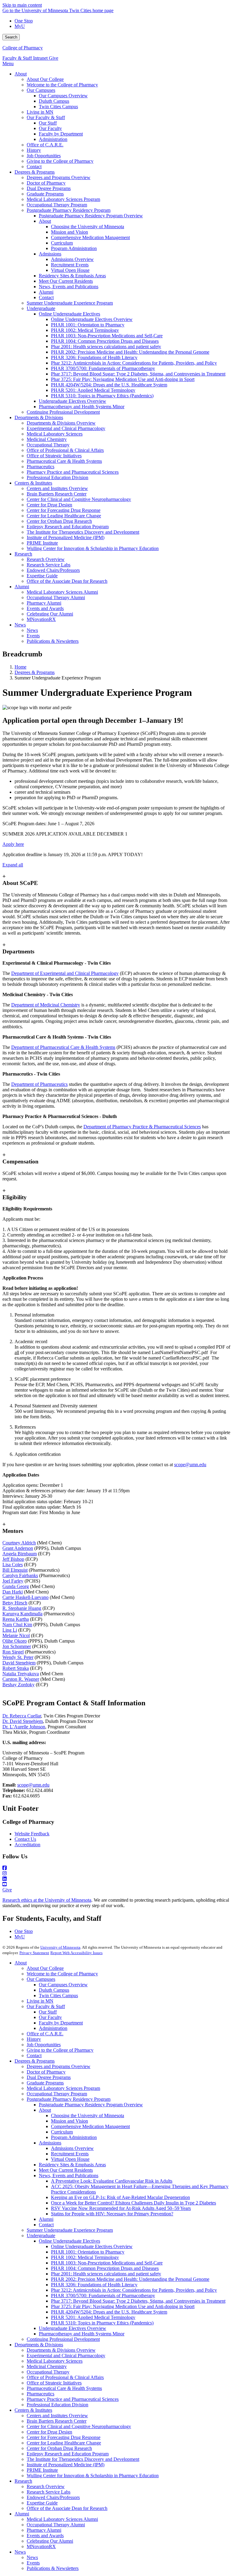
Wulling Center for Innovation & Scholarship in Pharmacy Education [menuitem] (93, 548)
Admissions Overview (72, 2148)
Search (11, 37)
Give (54, 58)
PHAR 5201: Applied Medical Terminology (93, 2317)
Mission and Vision (69, 2121)
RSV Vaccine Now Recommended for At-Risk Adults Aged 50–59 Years (121, 2208)
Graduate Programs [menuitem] (45, 194)
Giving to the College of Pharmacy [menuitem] (60, 161)
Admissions (50, 2143)
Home (20, 667)
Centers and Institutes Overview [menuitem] (57, 488)
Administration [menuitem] (53, 139)
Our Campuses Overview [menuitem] (63, 96)
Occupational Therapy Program (57, 2094)
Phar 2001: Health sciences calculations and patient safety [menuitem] (106, 347)
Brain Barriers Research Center (57, 2421)
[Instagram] (116, 1874)
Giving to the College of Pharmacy (60, 2050)
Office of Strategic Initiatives (54, 2383)
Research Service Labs (49, 2492)
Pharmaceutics (41, 2394)
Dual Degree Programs (49, 2077)
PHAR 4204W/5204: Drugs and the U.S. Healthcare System (109, 2312)
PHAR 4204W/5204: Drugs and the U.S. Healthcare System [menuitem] (109, 385)
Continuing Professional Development (63, 2339)
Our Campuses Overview (63, 1985)
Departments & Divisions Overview (61, 2350)
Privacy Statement (34, 1953)
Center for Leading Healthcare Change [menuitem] (64, 516)
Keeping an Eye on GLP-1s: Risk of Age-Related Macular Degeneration (120, 2197)
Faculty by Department (61, 2023)
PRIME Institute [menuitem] (42, 543)
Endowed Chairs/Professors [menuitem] (53, 570)
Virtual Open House (70, 2159)
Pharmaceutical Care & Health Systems (64, 2388)
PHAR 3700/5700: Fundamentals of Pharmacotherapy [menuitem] (103, 368)
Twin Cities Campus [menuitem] (58, 107)
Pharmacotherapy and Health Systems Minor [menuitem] (82, 407)
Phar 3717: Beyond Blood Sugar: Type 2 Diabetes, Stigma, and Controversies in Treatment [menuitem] (138, 374)
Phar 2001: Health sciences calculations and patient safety (106, 2274)
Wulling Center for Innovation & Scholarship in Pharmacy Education (93, 2476)
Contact (34, 2055)
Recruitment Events (70, 2154)
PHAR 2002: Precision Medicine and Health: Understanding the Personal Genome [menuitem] (130, 352)
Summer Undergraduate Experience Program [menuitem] (70, 303)
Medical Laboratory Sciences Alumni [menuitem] (62, 592)
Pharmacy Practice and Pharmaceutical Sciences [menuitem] (73, 472)
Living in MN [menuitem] (40, 112)
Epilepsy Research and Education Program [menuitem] (68, 527)
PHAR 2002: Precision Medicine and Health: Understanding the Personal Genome (130, 2279)
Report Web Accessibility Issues (76, 1953)
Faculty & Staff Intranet (26, 58)
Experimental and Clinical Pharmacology (66, 2356)
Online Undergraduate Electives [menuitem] (69, 314)
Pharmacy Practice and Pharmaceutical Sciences (73, 2399)
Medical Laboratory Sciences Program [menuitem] (63, 199)
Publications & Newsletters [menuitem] (53, 641)
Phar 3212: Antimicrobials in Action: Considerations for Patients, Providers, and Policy (134, 2290)
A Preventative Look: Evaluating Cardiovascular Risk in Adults (112, 2181)
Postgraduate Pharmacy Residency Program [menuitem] (69, 210)
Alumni (46, 2219)
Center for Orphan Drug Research (59, 2448)
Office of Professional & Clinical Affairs (65, 2377)
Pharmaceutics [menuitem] (41, 467)
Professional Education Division (57, 2405)
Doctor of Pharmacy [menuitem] (46, 183)
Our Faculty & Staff (46, 2006)
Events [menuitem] (33, 636)
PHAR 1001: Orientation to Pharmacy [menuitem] (88, 325)
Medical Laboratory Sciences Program (63, 2088)
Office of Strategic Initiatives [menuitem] (54, 456)
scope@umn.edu (190, 1465)
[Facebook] (116, 1868)
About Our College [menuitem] (45, 79)
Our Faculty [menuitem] (50, 128)
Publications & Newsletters (53, 2568)
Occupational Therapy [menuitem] (48, 445)
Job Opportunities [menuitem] (44, 156)
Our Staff (48, 2012)
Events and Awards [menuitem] (45, 608)
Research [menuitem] (23, 554)
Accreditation (27, 1845)
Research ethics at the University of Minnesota (47, 1900)
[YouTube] (116, 1884)
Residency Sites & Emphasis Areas (72, 2165)
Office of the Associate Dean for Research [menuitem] (67, 581)
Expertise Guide (42, 2503)
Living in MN (40, 2001)
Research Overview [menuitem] (46, 559)
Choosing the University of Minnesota (88, 2116)
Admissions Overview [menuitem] (72, 259)
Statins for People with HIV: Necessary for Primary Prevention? (112, 2214)
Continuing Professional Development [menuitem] (63, 412)
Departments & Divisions (39, 2345)
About (21, 1963)
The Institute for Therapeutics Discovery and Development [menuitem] (83, 532)
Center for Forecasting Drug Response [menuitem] (64, 510)
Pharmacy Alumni (44, 2530)
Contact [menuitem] (34, 167)
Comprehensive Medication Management (90, 2126)
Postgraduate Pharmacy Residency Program (69, 2099)
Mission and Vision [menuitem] (69, 232)
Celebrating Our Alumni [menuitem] (50, 614)
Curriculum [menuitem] (62, 243)
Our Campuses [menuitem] (41, 90)
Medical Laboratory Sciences (55, 2361)
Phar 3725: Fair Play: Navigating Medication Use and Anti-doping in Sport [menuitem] (123, 379)
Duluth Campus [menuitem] (54, 101)
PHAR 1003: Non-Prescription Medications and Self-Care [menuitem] (107, 336)
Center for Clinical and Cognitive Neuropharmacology (79, 2426)
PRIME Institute (42, 2470)
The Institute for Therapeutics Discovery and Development (83, 2459)
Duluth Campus (54, 1990)
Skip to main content (22, 5)
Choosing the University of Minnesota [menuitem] (88, 227)
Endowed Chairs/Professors (53, 2497)
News (20, 2552)
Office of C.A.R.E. (45, 2034)
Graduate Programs (45, 2083)
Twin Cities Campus (58, 1995)
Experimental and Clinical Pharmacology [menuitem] (66, 428)
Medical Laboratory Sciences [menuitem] (55, 434)
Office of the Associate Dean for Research (67, 2508)
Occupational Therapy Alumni (56, 2525)
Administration (53, 2028)
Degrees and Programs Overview (59, 2066)
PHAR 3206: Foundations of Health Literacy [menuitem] (94, 357)
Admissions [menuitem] (50, 254)
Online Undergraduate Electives (69, 2241)
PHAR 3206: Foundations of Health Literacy (94, 2285)
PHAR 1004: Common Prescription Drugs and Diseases (105, 2268)
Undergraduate (41, 2236)
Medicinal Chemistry (47, 2366)
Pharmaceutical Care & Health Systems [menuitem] (64, 461)
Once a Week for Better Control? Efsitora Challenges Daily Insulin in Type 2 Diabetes (133, 2203)
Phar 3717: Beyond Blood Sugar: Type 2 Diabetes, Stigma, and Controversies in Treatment (138, 2301)
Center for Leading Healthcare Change (64, 2443)
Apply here (13, 844)
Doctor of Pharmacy (46, 2072)
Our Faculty (50, 2017)
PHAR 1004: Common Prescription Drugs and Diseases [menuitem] (105, 341)
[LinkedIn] (116, 1879)
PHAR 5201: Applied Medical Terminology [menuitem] (93, 390)
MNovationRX (41, 2546)
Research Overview (46, 2486)
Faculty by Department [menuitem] (61, 134)
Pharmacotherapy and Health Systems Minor (82, 2334)
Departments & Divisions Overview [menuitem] (61, 423)
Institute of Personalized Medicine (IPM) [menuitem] (66, 537)
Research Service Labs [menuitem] (49, 565)
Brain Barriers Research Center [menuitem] (57, 494)
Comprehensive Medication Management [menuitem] (90, 237)
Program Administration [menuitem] (74, 248)
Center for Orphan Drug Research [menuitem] (59, 521)
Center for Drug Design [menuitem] (49, 505)
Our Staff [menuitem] (48, 123)
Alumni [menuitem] (46, 292)
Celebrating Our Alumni (50, 2541)
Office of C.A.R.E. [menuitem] (45, 145)
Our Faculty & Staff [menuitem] (46, 117)
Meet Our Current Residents (66, 2170)
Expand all (13, 865)
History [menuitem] (34, 150)
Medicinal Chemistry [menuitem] (47, 439)
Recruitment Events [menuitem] (70, 265)
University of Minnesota (60, 1947)
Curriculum (62, 2132)
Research (23, 2481)
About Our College (45, 1968)
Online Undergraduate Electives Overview (92, 2246)
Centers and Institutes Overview (57, 2416)
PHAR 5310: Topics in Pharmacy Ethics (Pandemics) (102, 2323)
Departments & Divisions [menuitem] (39, 417)
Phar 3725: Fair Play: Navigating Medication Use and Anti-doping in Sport (123, 2306)
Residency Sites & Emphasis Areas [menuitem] (72, 276)
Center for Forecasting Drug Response (64, 2437)
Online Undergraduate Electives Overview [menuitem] (92, 319)
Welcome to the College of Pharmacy (62, 1974)
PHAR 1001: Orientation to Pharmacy (88, 2252)
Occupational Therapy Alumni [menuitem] (56, 597)
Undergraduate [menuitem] (41, 308)
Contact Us (25, 1839)
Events (33, 2563)
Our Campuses (41, 1979)
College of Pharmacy (23, 48)
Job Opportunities (44, 2045)
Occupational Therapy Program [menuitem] (57, 205)
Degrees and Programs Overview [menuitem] (59, 177)
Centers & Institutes (33, 2410)
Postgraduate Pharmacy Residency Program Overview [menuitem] (91, 216)
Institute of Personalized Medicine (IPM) (66, 2465)
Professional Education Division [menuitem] (57, 477)
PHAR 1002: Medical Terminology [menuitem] (85, 330)
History (34, 2039)
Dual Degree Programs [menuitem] (49, 188)
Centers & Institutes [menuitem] (33, 483)
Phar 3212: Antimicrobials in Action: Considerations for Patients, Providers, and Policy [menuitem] (134, 363)
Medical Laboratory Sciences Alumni (62, 2519)
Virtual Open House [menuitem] (70, 270)
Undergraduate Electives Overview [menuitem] (73, 401)
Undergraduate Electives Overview (73, 2328)
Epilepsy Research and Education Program (68, 2454)
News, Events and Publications (69, 2176)
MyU (20, 26)
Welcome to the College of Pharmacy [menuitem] (62, 85)
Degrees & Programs (35, 672)
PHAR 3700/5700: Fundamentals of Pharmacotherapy (103, 2296)
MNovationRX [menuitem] (41, 619)
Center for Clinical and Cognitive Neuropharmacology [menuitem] (79, 499)
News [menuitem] (20, 625)
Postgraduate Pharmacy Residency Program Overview (91, 2105)
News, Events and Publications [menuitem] (69, 287)
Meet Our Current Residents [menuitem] (66, 281)
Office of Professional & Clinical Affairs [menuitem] (65, 450)
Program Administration (74, 2137)
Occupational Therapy (48, 2372)
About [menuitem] (21, 74)
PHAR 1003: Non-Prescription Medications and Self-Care (107, 2263)
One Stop (24, 21)
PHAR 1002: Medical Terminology (85, 2257)
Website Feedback (32, 1834)
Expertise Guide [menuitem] (42, 576)
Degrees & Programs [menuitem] (35, 172)
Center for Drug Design (49, 2432)
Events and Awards (45, 2536)
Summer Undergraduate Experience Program (70, 2230)
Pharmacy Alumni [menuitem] (44, 603)
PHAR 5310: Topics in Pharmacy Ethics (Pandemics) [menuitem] (102, 396)
